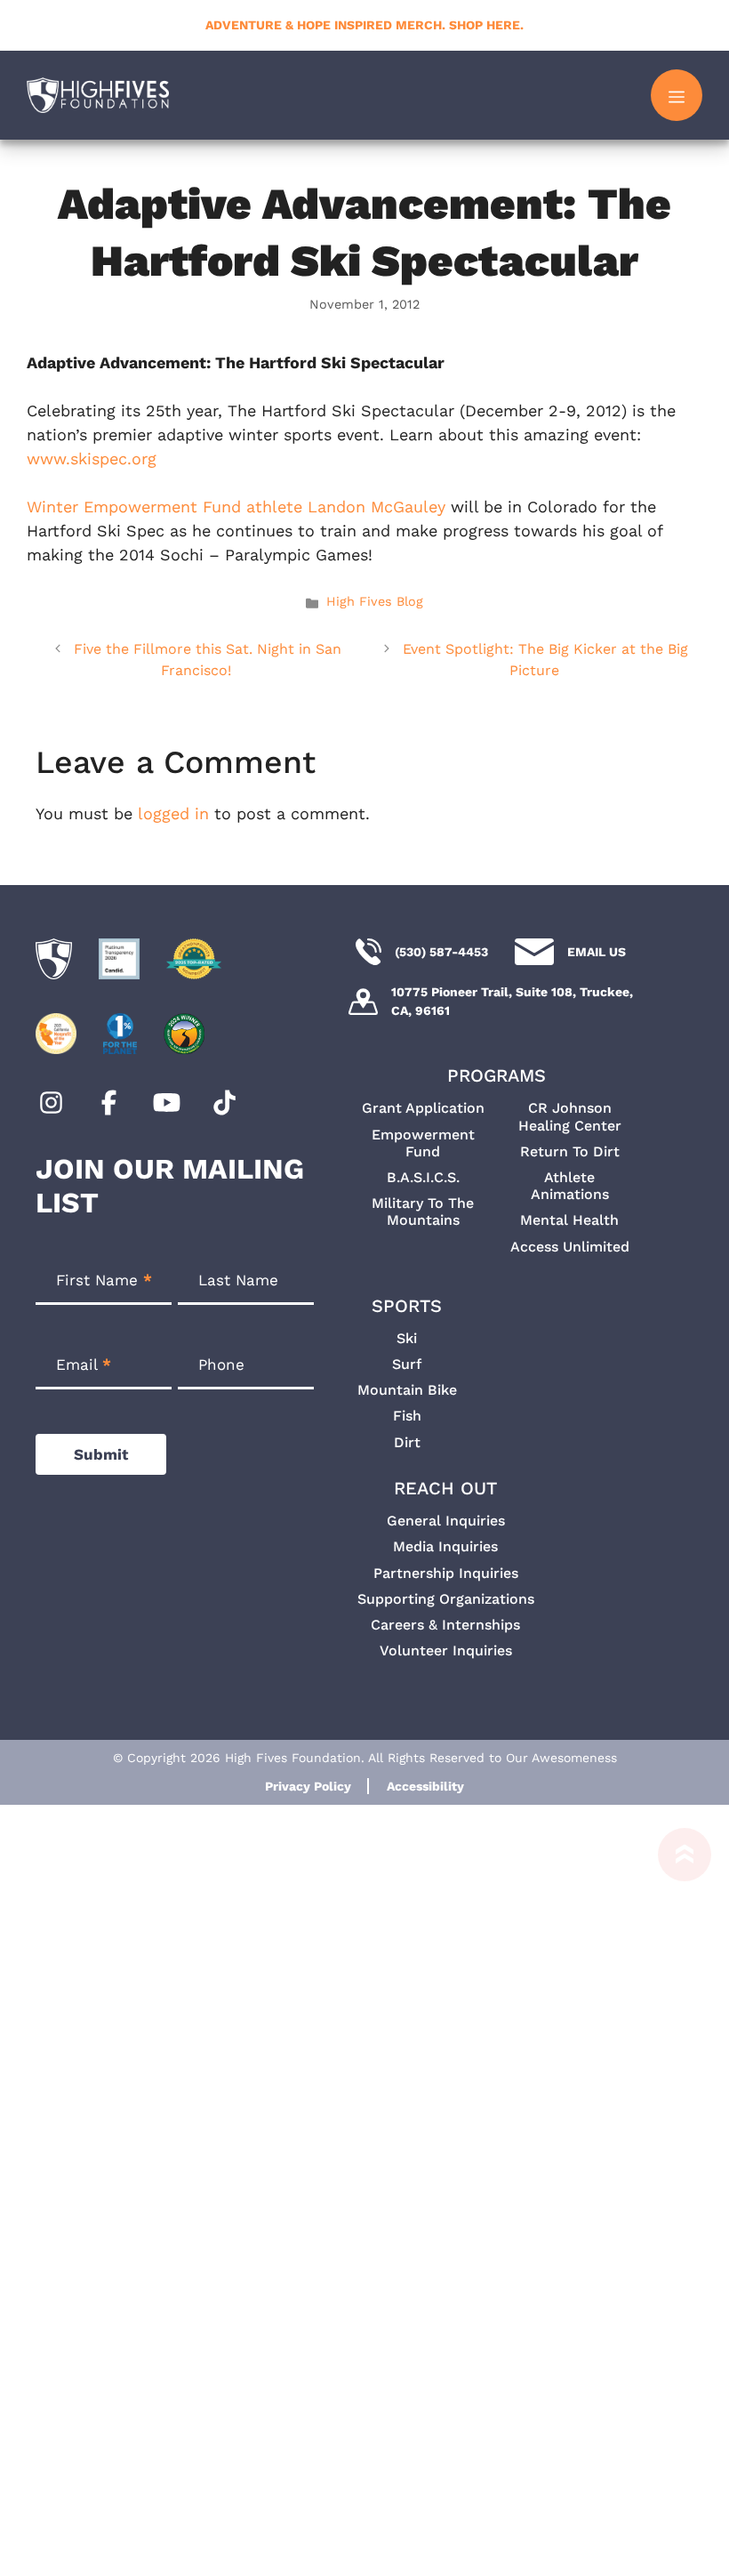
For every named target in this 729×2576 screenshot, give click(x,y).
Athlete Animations (570, 1186)
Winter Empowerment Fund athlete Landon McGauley (236, 507)
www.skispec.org (92, 459)
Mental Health (569, 1220)
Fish (407, 1416)
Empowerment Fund (423, 1143)
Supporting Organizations (446, 1599)
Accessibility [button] (425, 1786)
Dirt (407, 1442)
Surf (407, 1364)
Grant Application (423, 1108)
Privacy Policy (308, 1786)
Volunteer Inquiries (446, 1650)
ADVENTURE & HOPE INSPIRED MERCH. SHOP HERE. (364, 25)
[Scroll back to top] (676, 2202)
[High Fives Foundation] (98, 95)
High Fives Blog (375, 602)
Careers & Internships (445, 1625)
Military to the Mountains (423, 1212)
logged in (173, 813)
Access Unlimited (570, 1247)
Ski (407, 1338)
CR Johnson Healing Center (570, 1116)
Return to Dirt (570, 1151)
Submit (101, 1454)
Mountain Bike (407, 1390)
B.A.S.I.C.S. (423, 1177)
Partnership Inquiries (446, 1573)
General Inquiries (446, 1521)
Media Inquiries (445, 1546)
